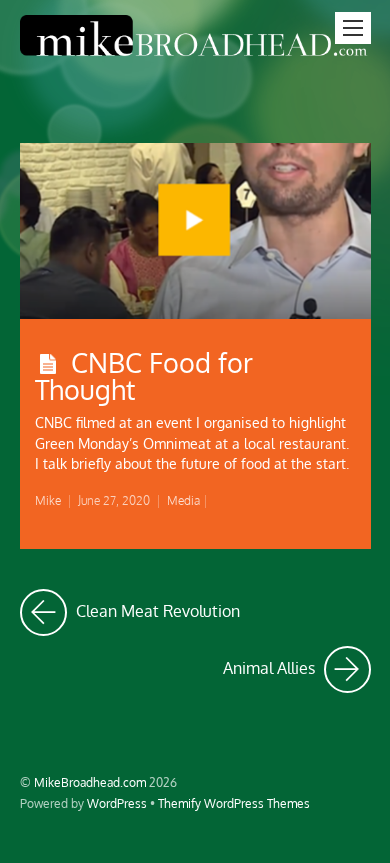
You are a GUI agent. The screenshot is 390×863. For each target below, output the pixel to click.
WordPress (117, 803)
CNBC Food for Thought (144, 375)
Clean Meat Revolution (156, 605)
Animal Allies (297, 662)
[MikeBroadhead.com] (195, 57)
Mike (48, 500)
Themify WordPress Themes (234, 803)
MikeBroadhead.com (90, 782)
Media (183, 500)
